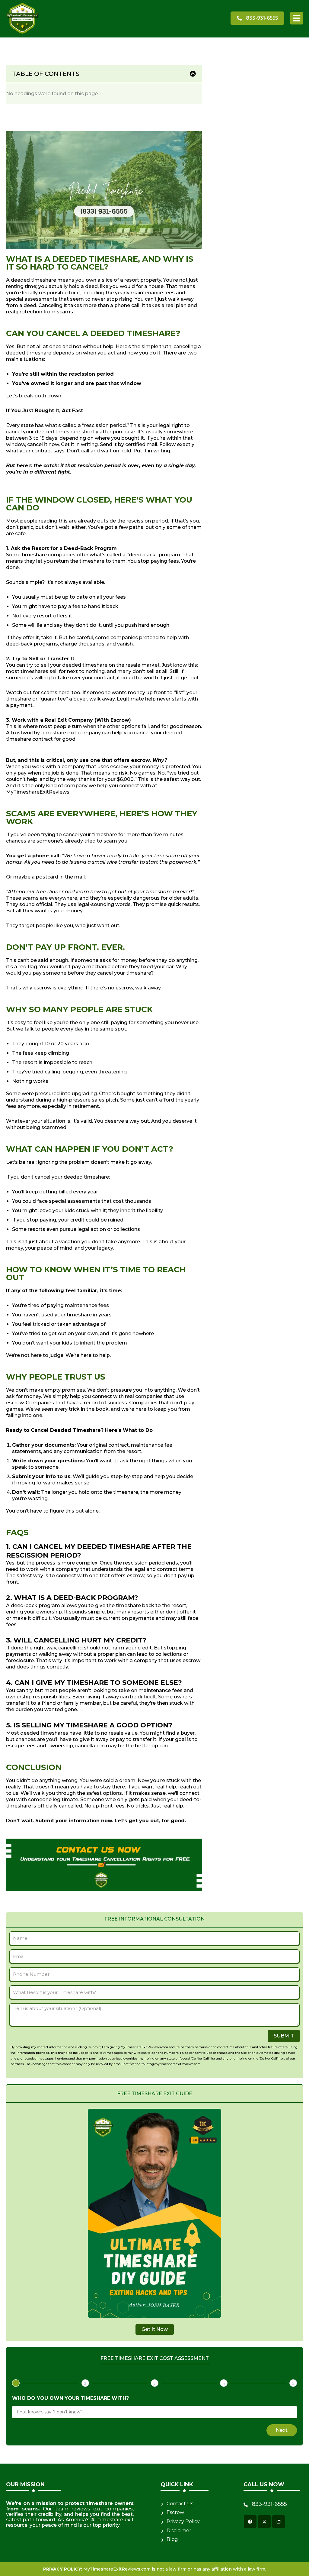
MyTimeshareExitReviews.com (117, 2569)
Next (282, 2430)
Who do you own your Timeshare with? (70, 2398)
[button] (297, 18)
